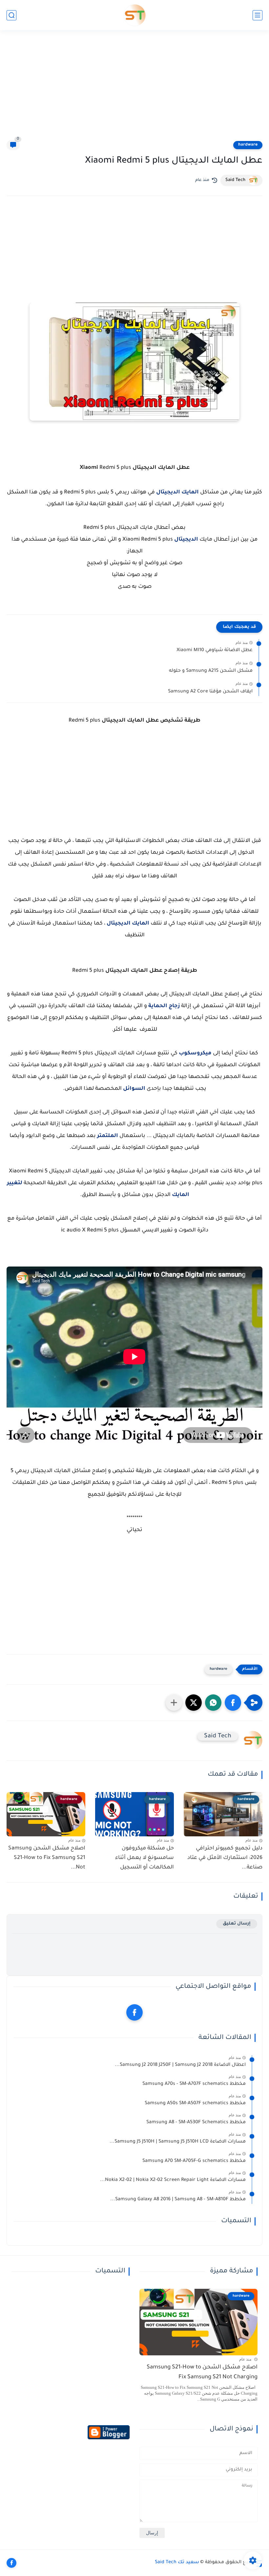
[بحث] (11, 15)
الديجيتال (186, 540)
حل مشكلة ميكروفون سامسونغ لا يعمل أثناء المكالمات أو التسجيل (145, 1858)
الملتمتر (108, 1136)
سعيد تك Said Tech (177, 2563)
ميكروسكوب (195, 1053)
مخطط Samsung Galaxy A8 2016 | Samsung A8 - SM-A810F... (178, 2200)
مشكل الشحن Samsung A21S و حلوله (211, 671)
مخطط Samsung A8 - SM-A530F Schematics (196, 2123)
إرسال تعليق (237, 1924)
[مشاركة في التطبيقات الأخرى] (174, 1703)
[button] (233, 1703)
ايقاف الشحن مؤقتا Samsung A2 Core (210, 692)
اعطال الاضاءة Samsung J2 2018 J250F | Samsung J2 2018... (180, 2065)
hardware (248, 145)
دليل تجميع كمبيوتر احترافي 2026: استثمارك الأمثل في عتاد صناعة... (225, 1858)
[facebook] (134, 2012)
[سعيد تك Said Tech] (135, 15)
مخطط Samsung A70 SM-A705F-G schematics (194, 2161)
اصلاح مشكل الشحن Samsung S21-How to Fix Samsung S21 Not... (47, 1858)
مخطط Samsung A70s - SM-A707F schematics (194, 2084)
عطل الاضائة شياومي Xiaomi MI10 (215, 650)
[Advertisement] (134, 89)
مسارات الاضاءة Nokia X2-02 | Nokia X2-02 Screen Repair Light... (173, 2180)
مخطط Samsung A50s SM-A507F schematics (195, 2104)
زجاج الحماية (164, 1006)
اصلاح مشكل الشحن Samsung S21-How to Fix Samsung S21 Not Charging (202, 2373)
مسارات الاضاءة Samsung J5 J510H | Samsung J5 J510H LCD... (178, 2142)
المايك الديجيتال (177, 492)
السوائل (135, 1089)
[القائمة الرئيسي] (258, 15)
